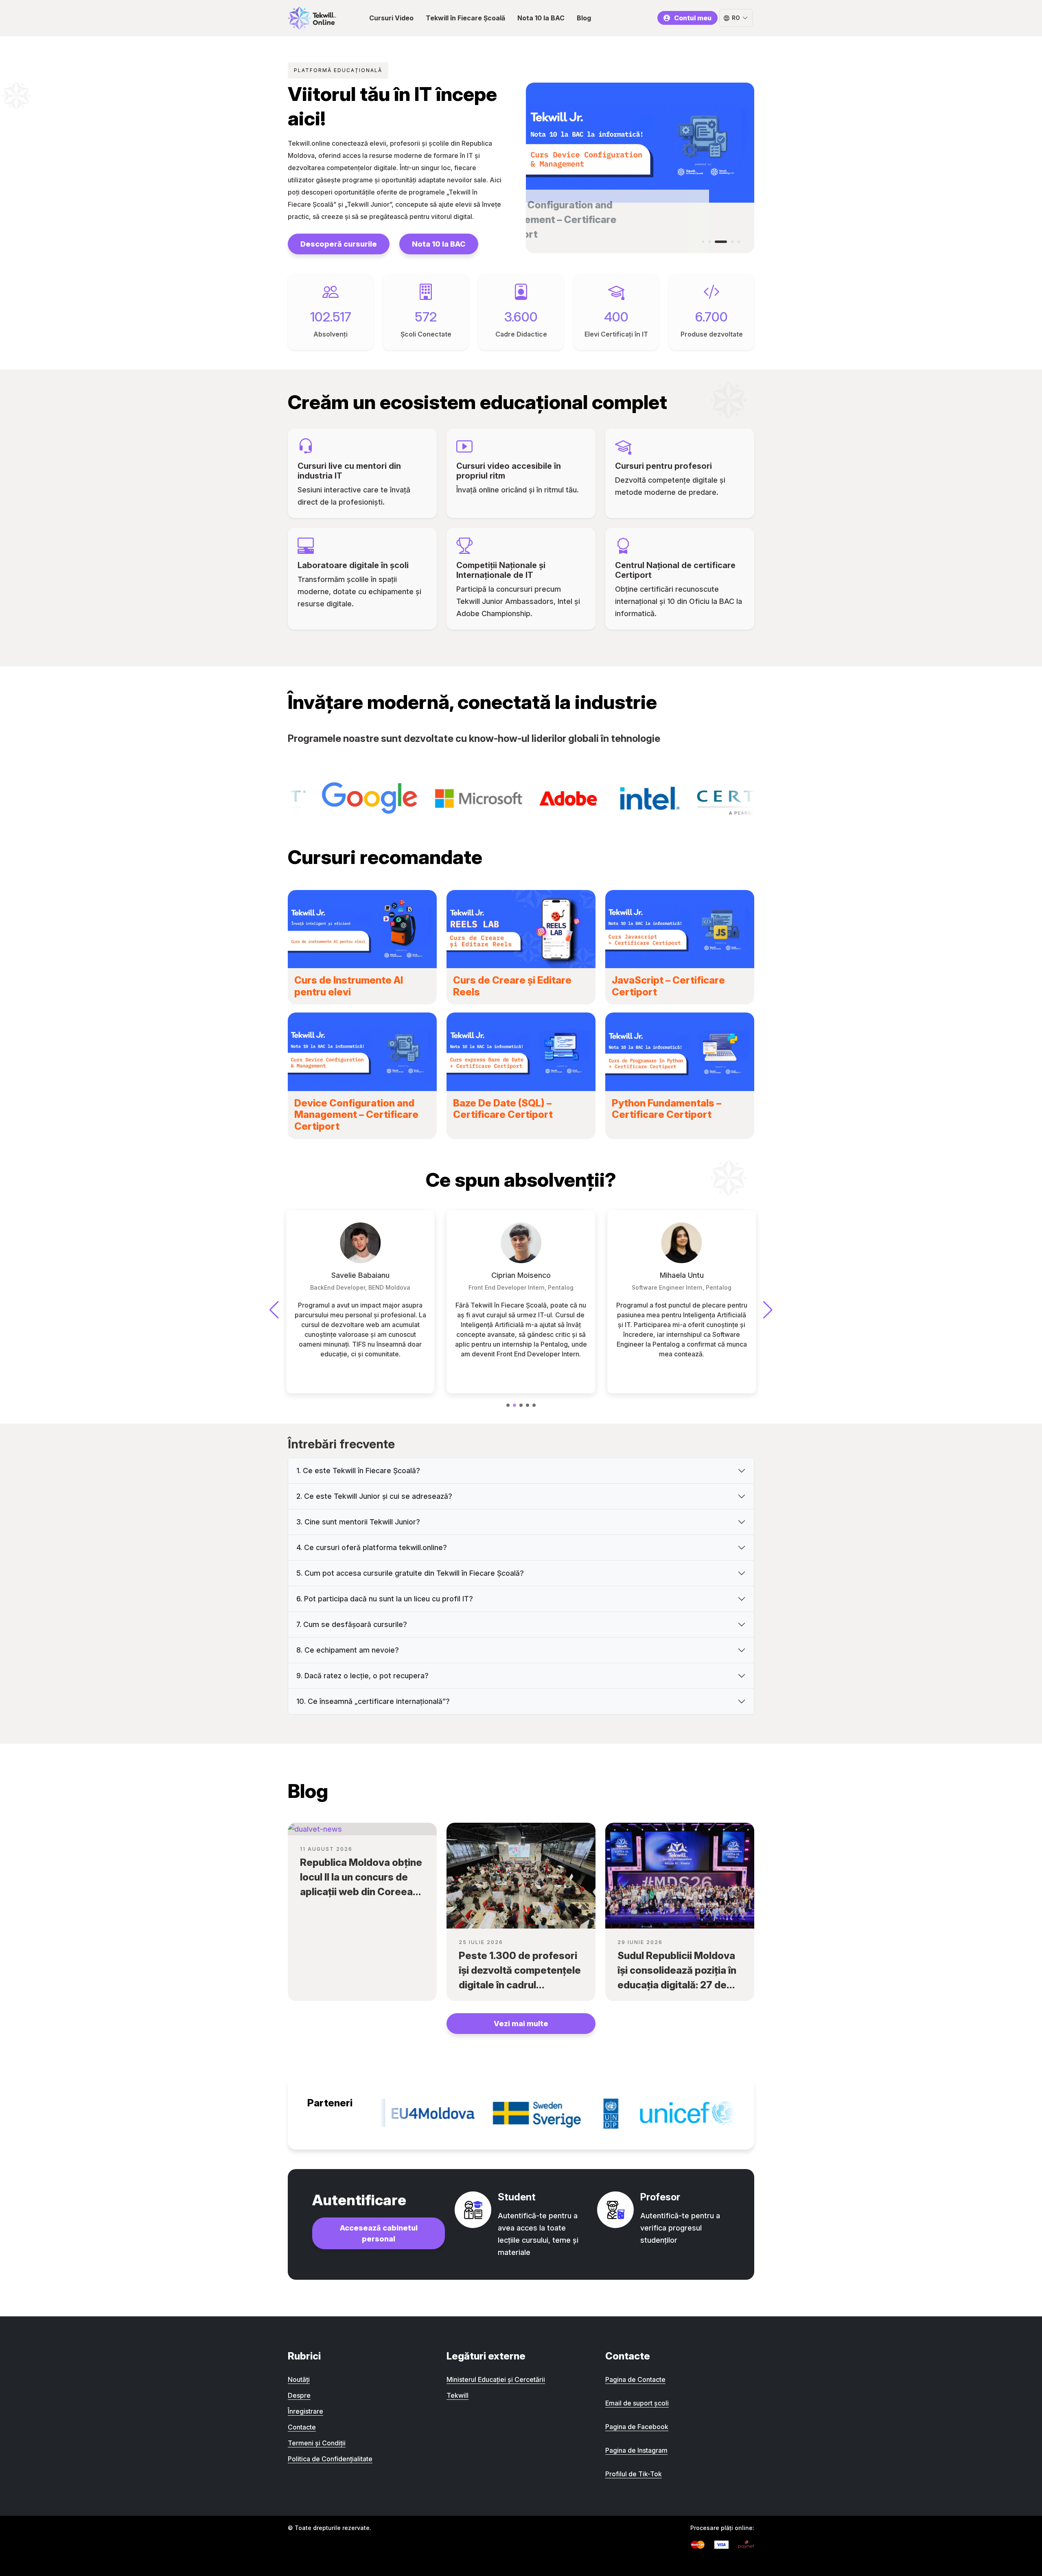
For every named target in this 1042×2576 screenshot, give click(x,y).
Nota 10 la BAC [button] (541, 18)
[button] (508, 1405)
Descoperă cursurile (339, 244)
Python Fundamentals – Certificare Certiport (667, 1109)
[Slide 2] (709, 242)
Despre (299, 2395)
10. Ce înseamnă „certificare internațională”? (373, 1701)
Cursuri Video (391, 18)
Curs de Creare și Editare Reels (512, 986)
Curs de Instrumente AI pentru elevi (349, 986)
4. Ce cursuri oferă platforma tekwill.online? (372, 1547)
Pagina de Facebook (637, 2427)
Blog (584, 18)
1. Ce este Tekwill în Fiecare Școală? (358, 1471)
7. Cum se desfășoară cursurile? (352, 1624)
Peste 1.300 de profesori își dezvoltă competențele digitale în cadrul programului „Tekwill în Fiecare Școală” (520, 1985)
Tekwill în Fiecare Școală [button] (465, 18)
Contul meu (693, 18)
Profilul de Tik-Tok (634, 2474)
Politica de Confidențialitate (330, 2459)
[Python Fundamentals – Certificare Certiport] (680, 1052)
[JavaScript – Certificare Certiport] (680, 929)
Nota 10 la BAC (439, 244)
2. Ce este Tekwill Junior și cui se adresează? (374, 1496)
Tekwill (458, 2395)
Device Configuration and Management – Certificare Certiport (356, 1115)
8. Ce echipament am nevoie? (348, 1650)
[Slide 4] (727, 242)
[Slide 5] (739, 242)
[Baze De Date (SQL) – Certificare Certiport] (521, 1052)
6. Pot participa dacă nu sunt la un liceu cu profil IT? (385, 1599)
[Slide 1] (703, 242)
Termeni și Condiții (317, 2443)
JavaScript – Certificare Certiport (668, 986)
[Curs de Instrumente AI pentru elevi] (362, 929)
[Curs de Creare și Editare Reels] (521, 929)
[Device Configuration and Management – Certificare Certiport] (362, 1052)
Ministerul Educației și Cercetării (496, 2379)
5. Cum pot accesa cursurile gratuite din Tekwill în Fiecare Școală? (410, 1573)
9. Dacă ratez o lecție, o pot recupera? (362, 1676)
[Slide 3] (716, 242)
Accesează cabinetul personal (379, 2233)
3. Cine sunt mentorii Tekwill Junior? (358, 1522)
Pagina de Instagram (636, 2450)
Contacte (302, 2427)
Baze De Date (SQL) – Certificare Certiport (503, 1109)
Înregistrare (305, 2411)
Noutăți (299, 2379)
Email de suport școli (637, 2403)
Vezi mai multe (521, 2024)
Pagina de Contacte (635, 2379)
